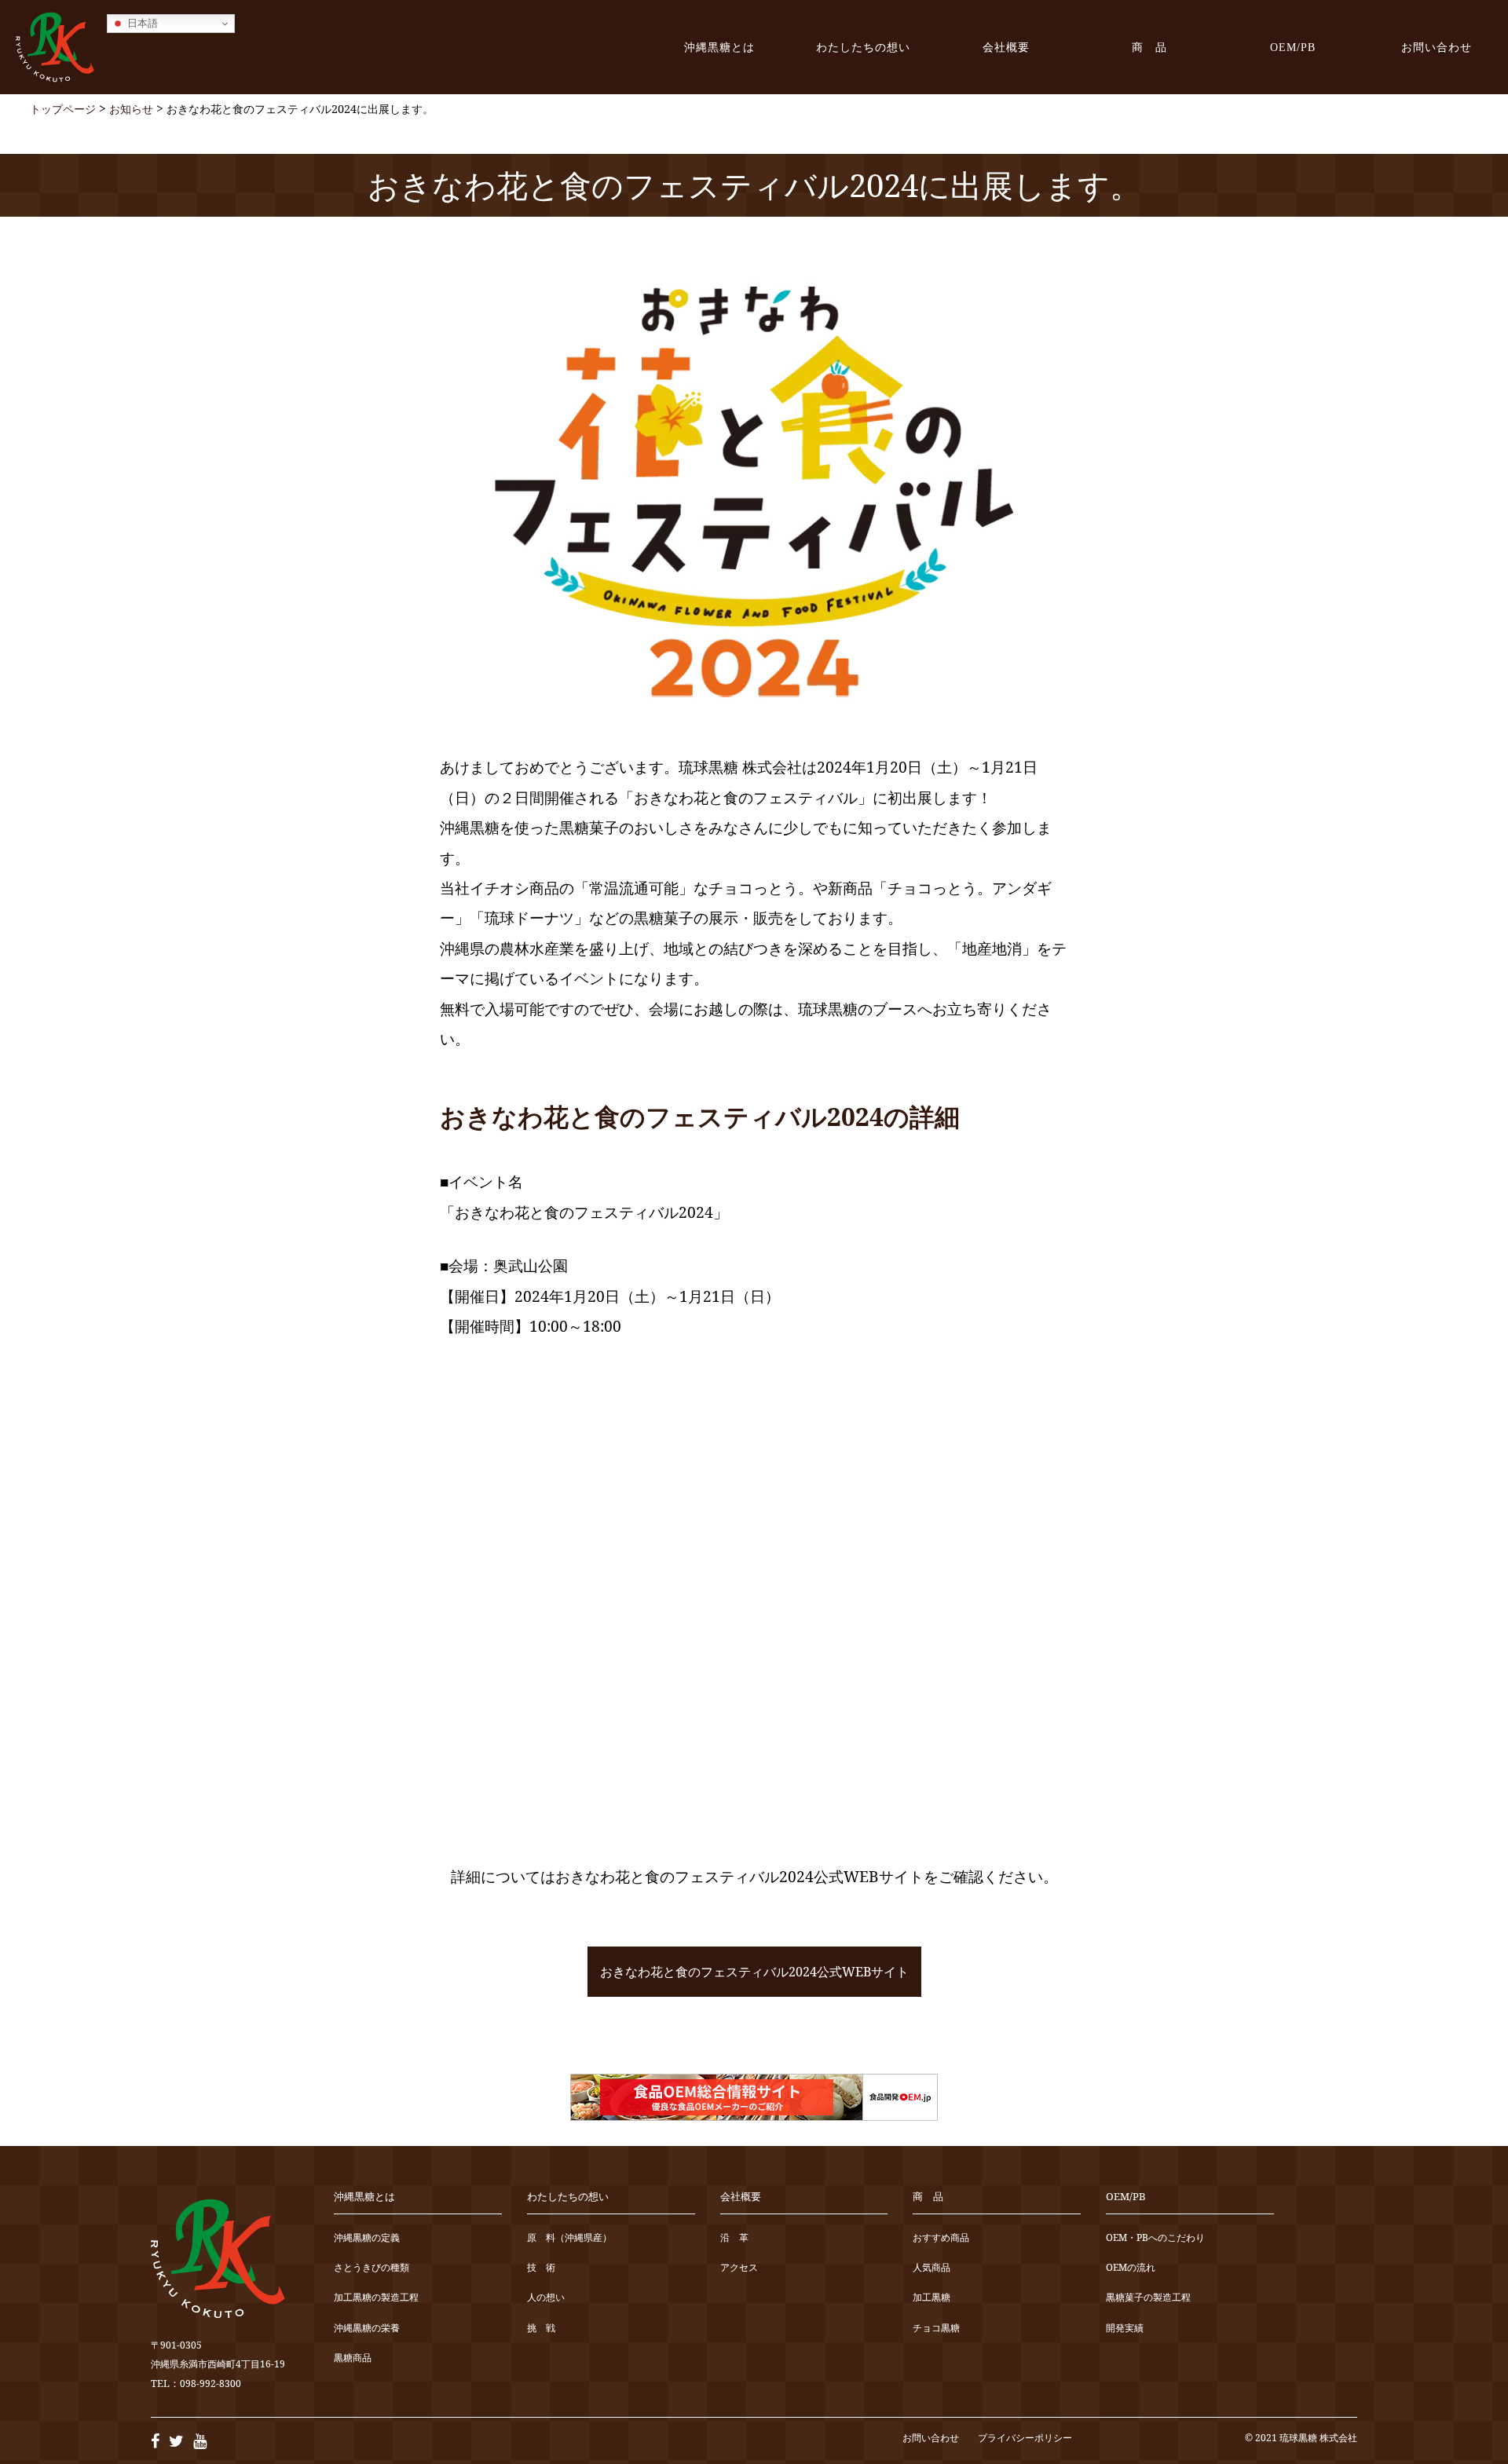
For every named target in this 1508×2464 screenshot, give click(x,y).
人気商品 (932, 2268)
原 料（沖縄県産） (569, 2238)
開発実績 (1125, 2329)
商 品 (1149, 47)
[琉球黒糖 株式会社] (55, 47)
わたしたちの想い (863, 47)
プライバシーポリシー (1025, 2438)
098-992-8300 (210, 2384)
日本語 (141, 23)
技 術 (541, 2268)
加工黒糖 (932, 2298)
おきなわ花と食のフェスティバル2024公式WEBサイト (754, 1972)
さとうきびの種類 (372, 2268)
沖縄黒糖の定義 (367, 2238)
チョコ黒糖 (936, 2329)
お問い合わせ (1437, 47)
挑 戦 (541, 2329)
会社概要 (1006, 47)
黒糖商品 (353, 2358)
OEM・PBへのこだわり (1155, 2238)
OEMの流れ (1131, 2268)
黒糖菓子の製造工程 (1148, 2298)
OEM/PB (1293, 47)
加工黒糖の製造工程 (376, 2298)
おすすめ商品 (941, 2238)
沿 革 (734, 2238)
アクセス (739, 2268)
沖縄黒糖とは (719, 47)
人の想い (546, 2298)
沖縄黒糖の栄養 (367, 2329)
